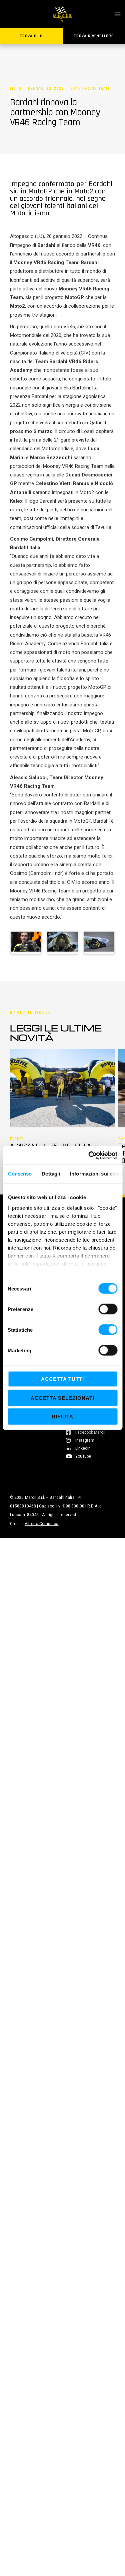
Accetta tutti (62, 1379)
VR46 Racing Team (90, 89)
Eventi (17, 1139)
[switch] (108, 1309)
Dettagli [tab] (51, 1174)
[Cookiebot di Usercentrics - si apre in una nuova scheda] (89, 1155)
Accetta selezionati (62, 1398)
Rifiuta (62, 1417)
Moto (16, 89)
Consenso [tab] (20, 1174)
